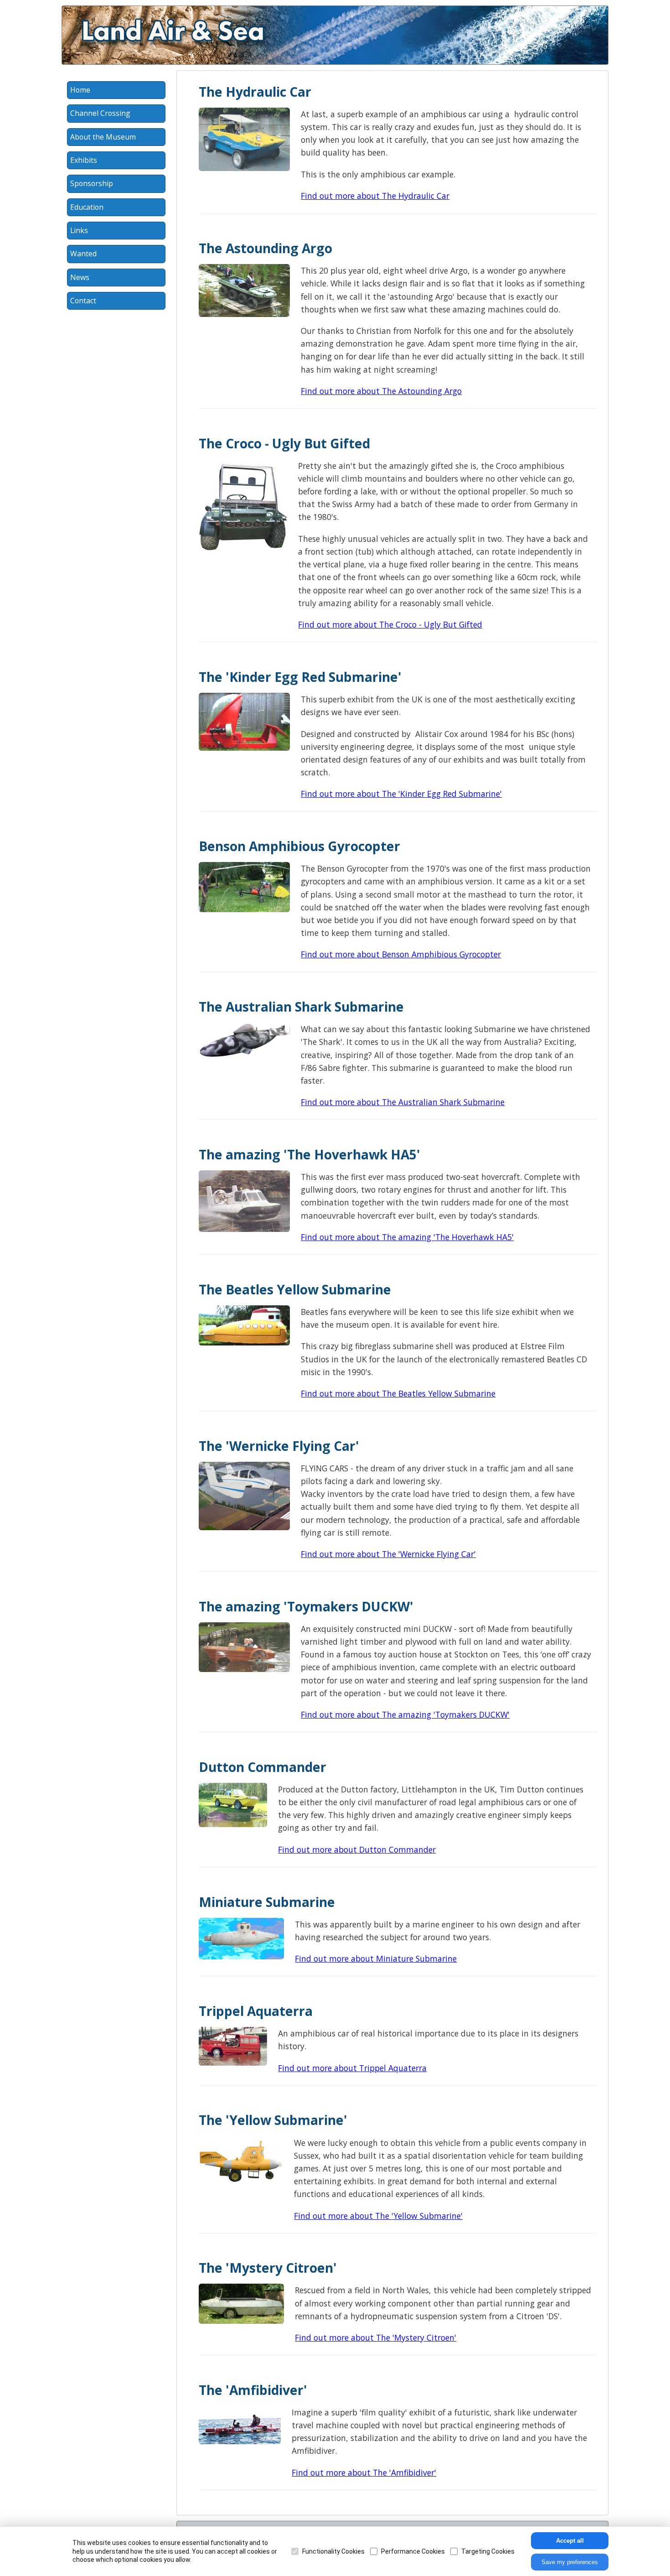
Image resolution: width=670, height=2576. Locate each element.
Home (80, 90)
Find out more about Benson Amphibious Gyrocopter (401, 954)
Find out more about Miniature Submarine (376, 1958)
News (80, 277)
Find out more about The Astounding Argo (381, 391)
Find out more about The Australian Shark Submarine (403, 1102)
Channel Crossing (100, 113)
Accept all (570, 2541)
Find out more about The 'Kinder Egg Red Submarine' (401, 794)
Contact (83, 301)
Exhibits (84, 160)
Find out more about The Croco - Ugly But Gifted (390, 624)
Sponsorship (92, 183)
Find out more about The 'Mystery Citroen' (376, 2337)
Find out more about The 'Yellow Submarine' (378, 2216)
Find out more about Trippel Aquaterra (352, 2068)
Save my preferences (570, 2562)
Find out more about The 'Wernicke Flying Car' (388, 1554)
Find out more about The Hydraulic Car (375, 196)
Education (87, 207)
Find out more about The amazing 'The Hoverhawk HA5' (407, 1237)
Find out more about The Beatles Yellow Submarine (398, 1393)
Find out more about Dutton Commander (357, 1849)
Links (79, 230)
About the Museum (103, 137)
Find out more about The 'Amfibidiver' (364, 2472)
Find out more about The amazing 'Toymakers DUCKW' (405, 1714)
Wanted (83, 254)
